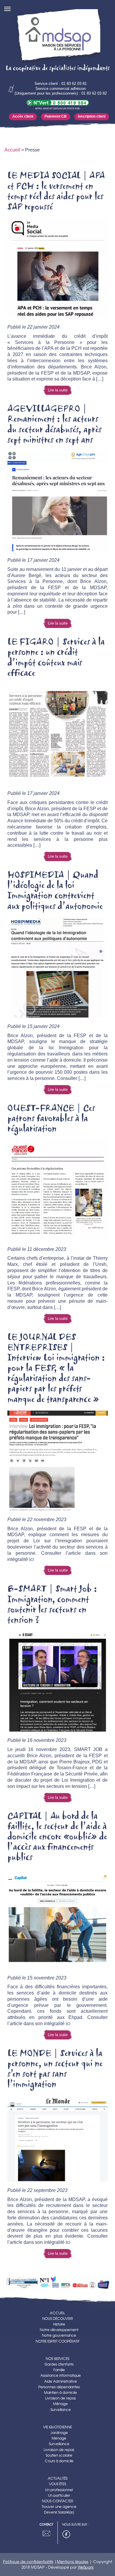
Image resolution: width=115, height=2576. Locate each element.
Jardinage (59, 2433)
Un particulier (59, 2495)
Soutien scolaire (59, 2455)
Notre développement (59, 2330)
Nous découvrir (57, 2319)
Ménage (60, 2404)
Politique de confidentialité (28, 2562)
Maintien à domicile (60, 2393)
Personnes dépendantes (59, 2387)
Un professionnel (59, 2490)
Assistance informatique (61, 2375)
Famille (59, 2370)
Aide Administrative (61, 2381)
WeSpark (86, 2567)
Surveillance (61, 2410)
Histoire (59, 2324)
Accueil (12, 150)
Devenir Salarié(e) (59, 2512)
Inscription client (92, 116)
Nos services (57, 2359)
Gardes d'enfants (59, 2364)
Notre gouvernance (59, 2335)
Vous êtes (57, 2484)
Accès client (23, 116)
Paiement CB (56, 116)
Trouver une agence (59, 2507)
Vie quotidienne (57, 2427)
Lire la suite (58, 390)
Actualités (58, 2478)
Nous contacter (57, 2501)
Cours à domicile (59, 2461)
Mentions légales (73, 2562)
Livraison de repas (60, 2398)
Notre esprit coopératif (58, 2341)
